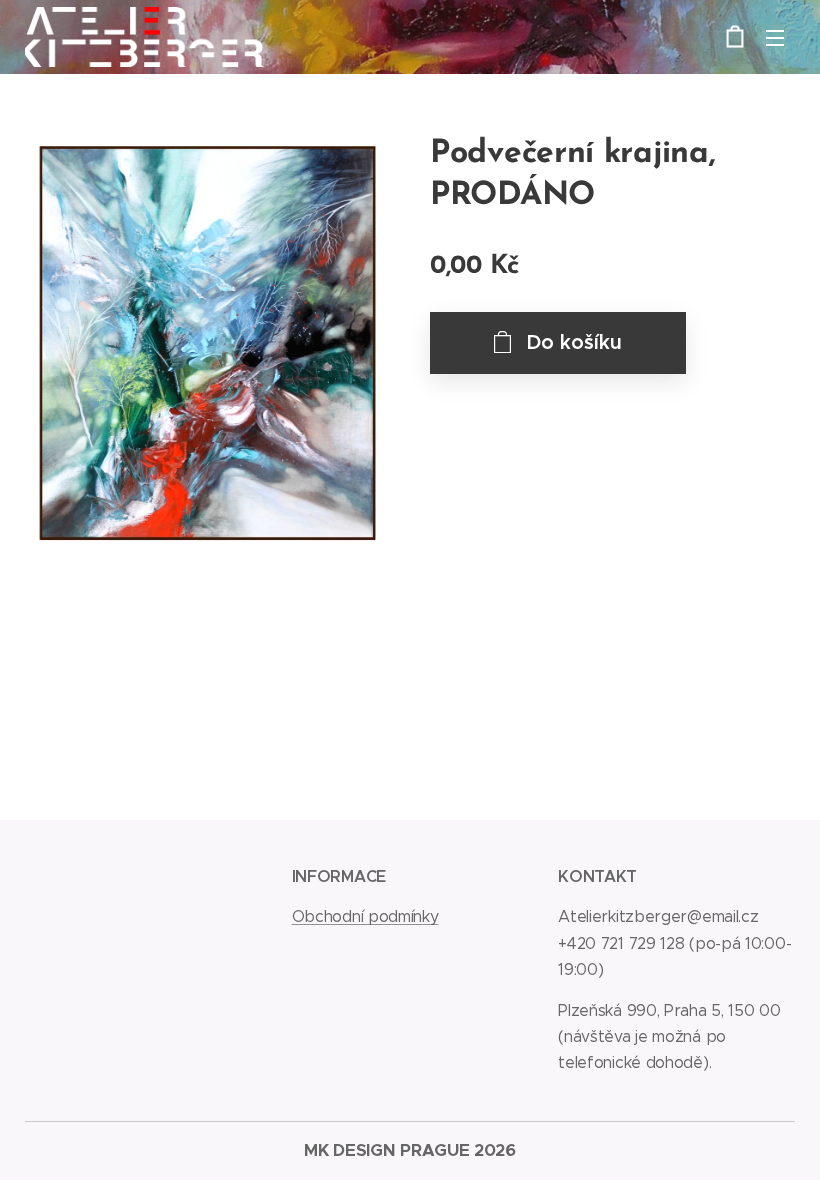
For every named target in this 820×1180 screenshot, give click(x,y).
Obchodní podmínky (365, 916)
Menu (775, 37)
